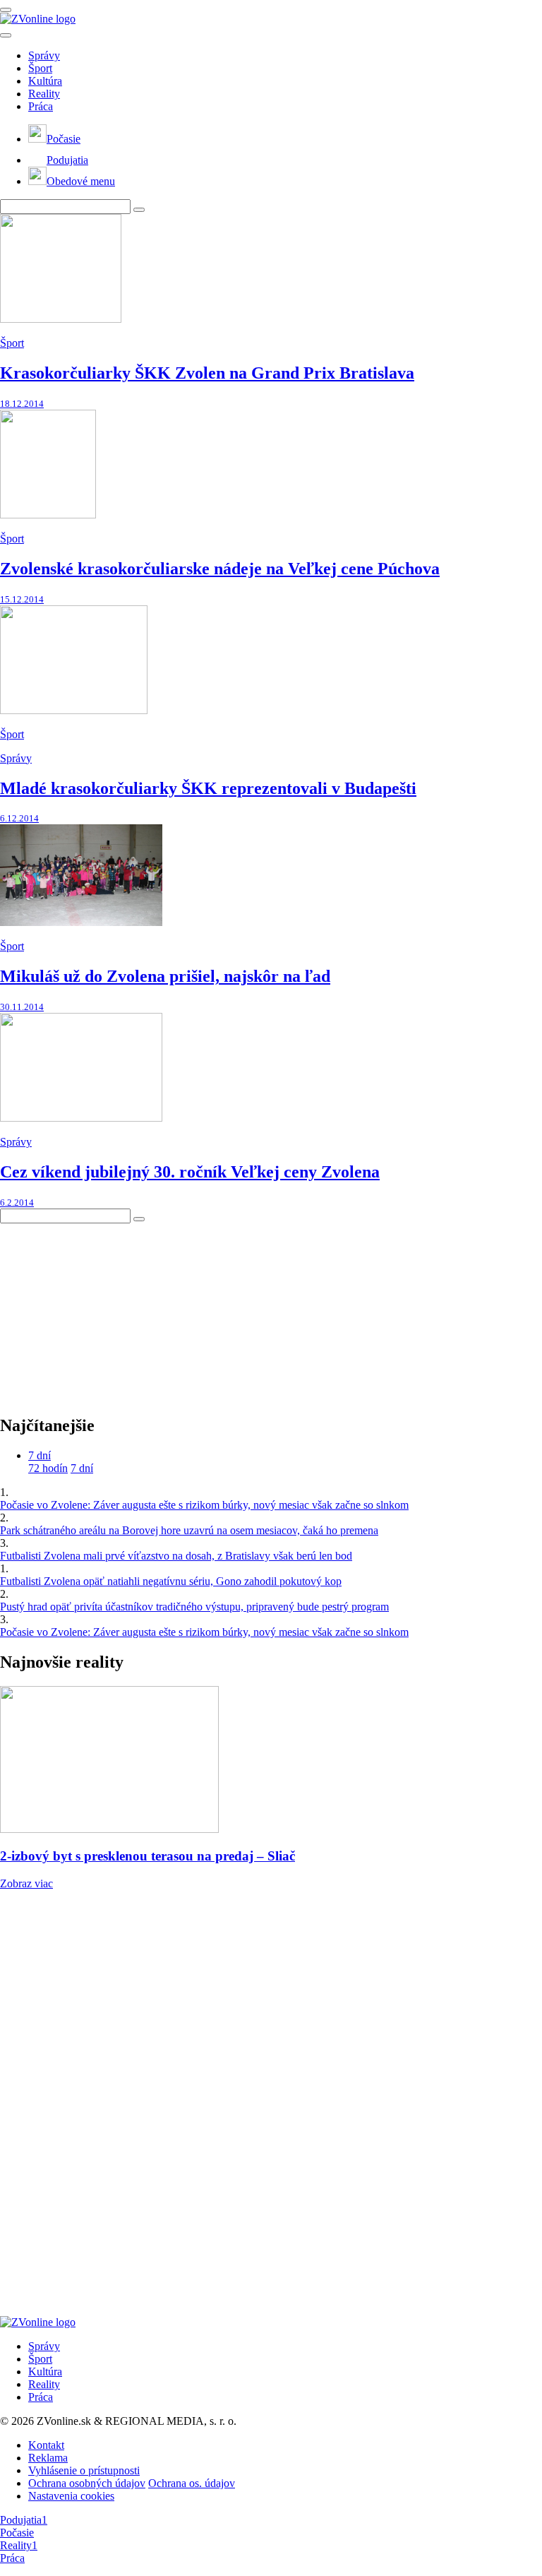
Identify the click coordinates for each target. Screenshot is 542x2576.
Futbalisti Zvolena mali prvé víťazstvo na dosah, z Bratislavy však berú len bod (176, 1556)
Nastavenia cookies (71, 2496)
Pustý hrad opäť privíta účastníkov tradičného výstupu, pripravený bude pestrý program (194, 1607)
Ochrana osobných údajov (87, 2483)
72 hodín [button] (48, 1468)
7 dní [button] (40, 1455)
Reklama (48, 2458)
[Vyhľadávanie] (139, 210)
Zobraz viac (26, 1883)
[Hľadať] (6, 35)
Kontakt (46, 2445)
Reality (44, 94)
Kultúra (45, 81)
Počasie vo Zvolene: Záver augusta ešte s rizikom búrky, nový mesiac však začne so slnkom (204, 1505)
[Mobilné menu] (6, 10)
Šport (40, 68)
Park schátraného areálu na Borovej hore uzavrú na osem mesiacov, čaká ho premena (189, 1530)
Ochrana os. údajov (192, 2483)
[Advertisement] (106, 1312)
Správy (44, 55)
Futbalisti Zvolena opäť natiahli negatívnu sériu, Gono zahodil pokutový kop (171, 1581)
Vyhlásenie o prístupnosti (84, 2470)
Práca (41, 106)
